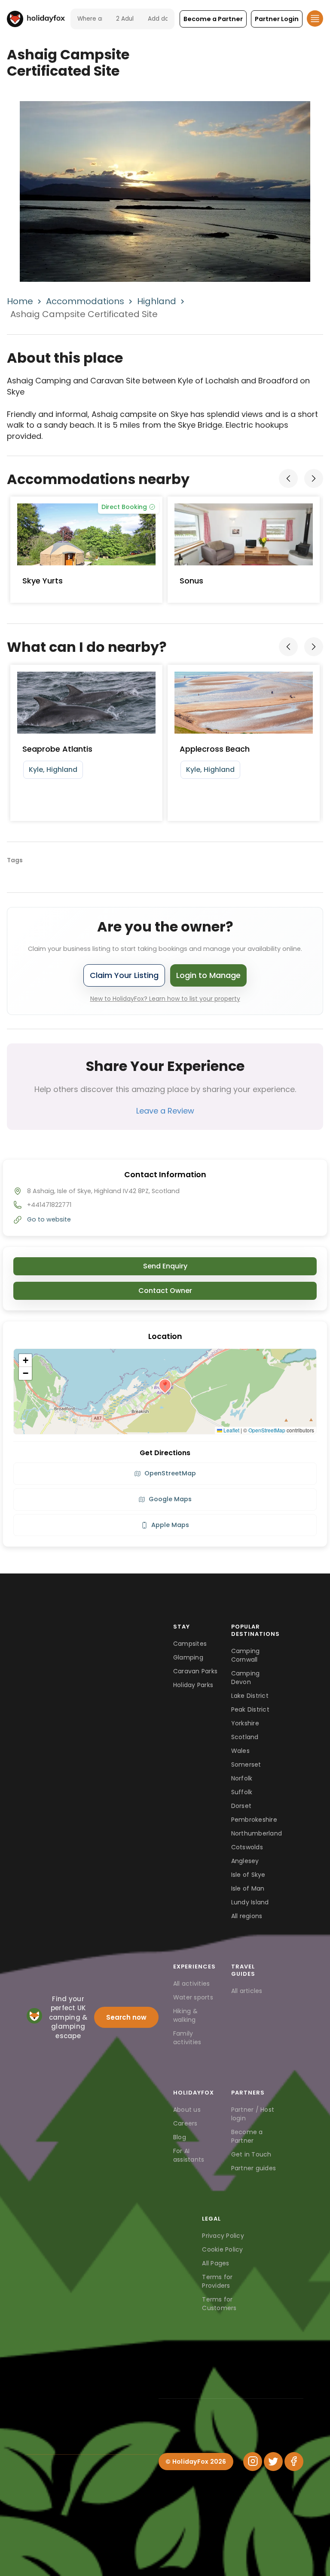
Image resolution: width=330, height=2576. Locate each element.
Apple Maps (170, 1525)
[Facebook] (294, 2462)
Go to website (49, 1219)
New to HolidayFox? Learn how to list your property (165, 999)
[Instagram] (253, 2462)
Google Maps (170, 1499)
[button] (213, 19)
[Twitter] (273, 2462)
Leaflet (231, 1430)
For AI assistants (189, 2155)
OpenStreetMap (267, 1430)
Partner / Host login (253, 2114)
